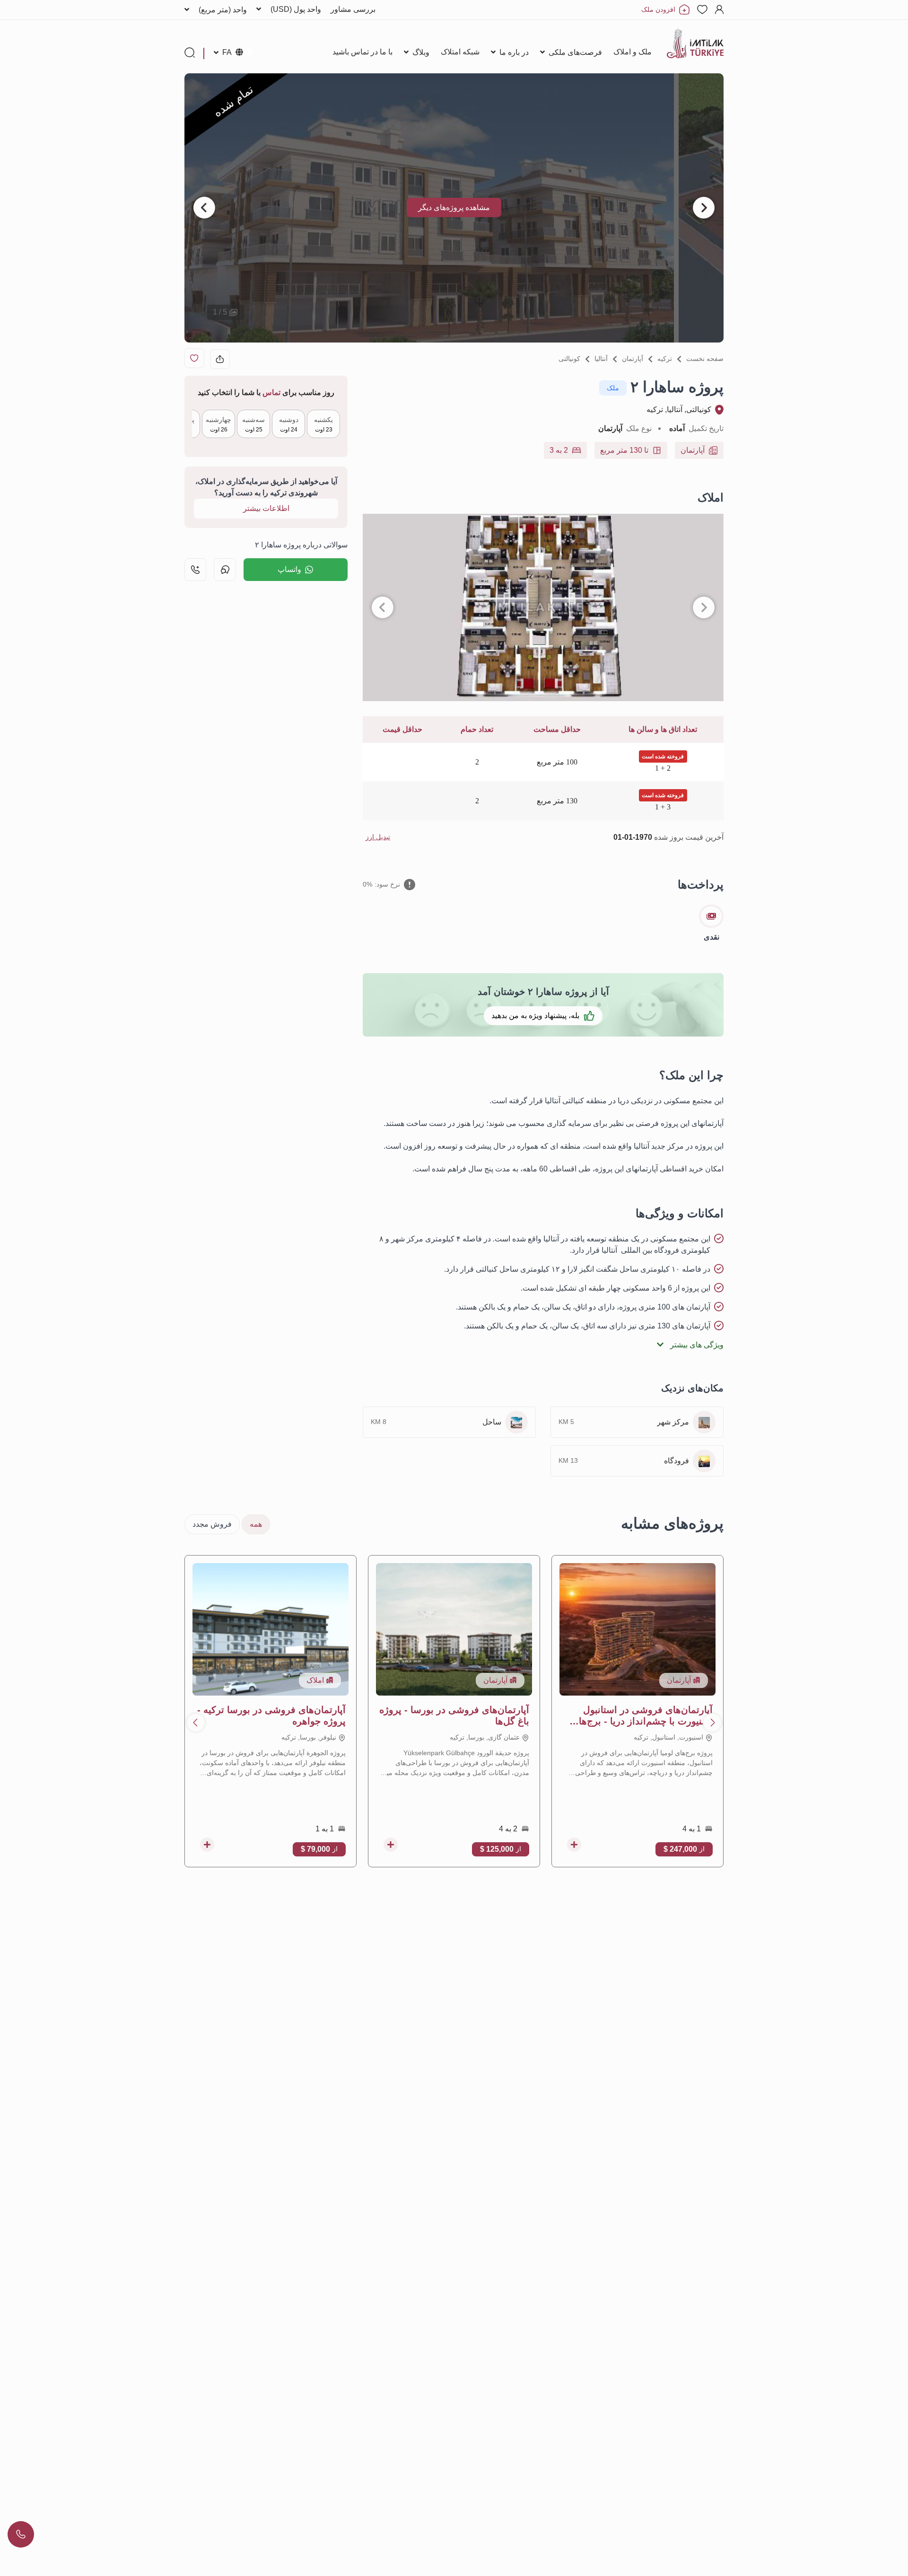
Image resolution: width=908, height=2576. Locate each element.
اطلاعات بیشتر (266, 508)
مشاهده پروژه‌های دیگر (454, 207)
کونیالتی (569, 359)
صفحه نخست (705, 359)
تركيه (665, 359)
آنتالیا (601, 359)
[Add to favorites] (194, 358)
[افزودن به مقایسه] (574, 1845)
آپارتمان (633, 359)
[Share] (220, 359)
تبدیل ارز (378, 837)
